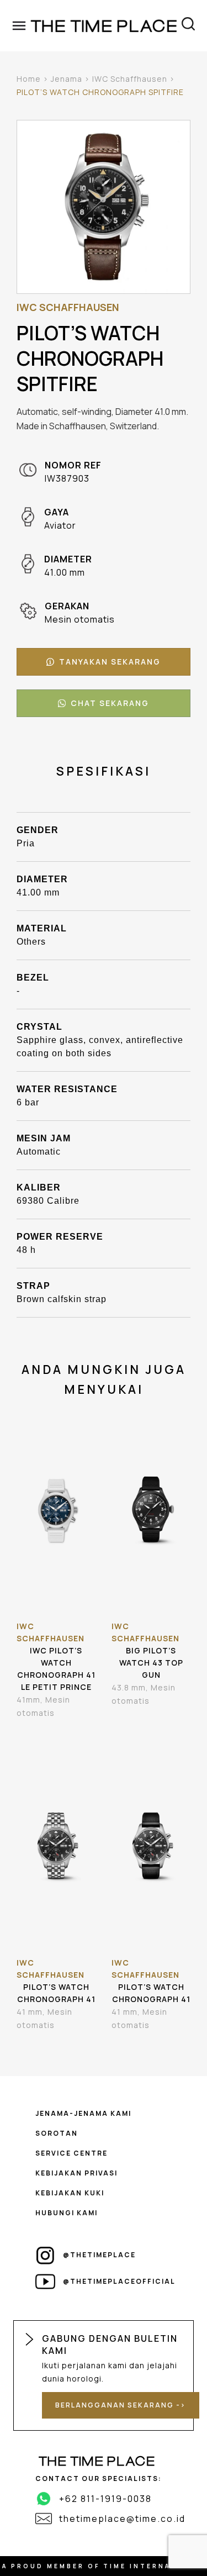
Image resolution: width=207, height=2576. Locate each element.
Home (29, 79)
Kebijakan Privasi (76, 2173)
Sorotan (57, 2133)
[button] (104, 662)
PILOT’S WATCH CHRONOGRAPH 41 (56, 1993)
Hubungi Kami (67, 2213)
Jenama (67, 79)
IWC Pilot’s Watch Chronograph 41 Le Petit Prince (56, 1669)
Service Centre (71, 2153)
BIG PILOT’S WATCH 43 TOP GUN (151, 1663)
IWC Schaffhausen (130, 79)
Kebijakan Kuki (70, 2193)
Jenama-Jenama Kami (83, 2113)
